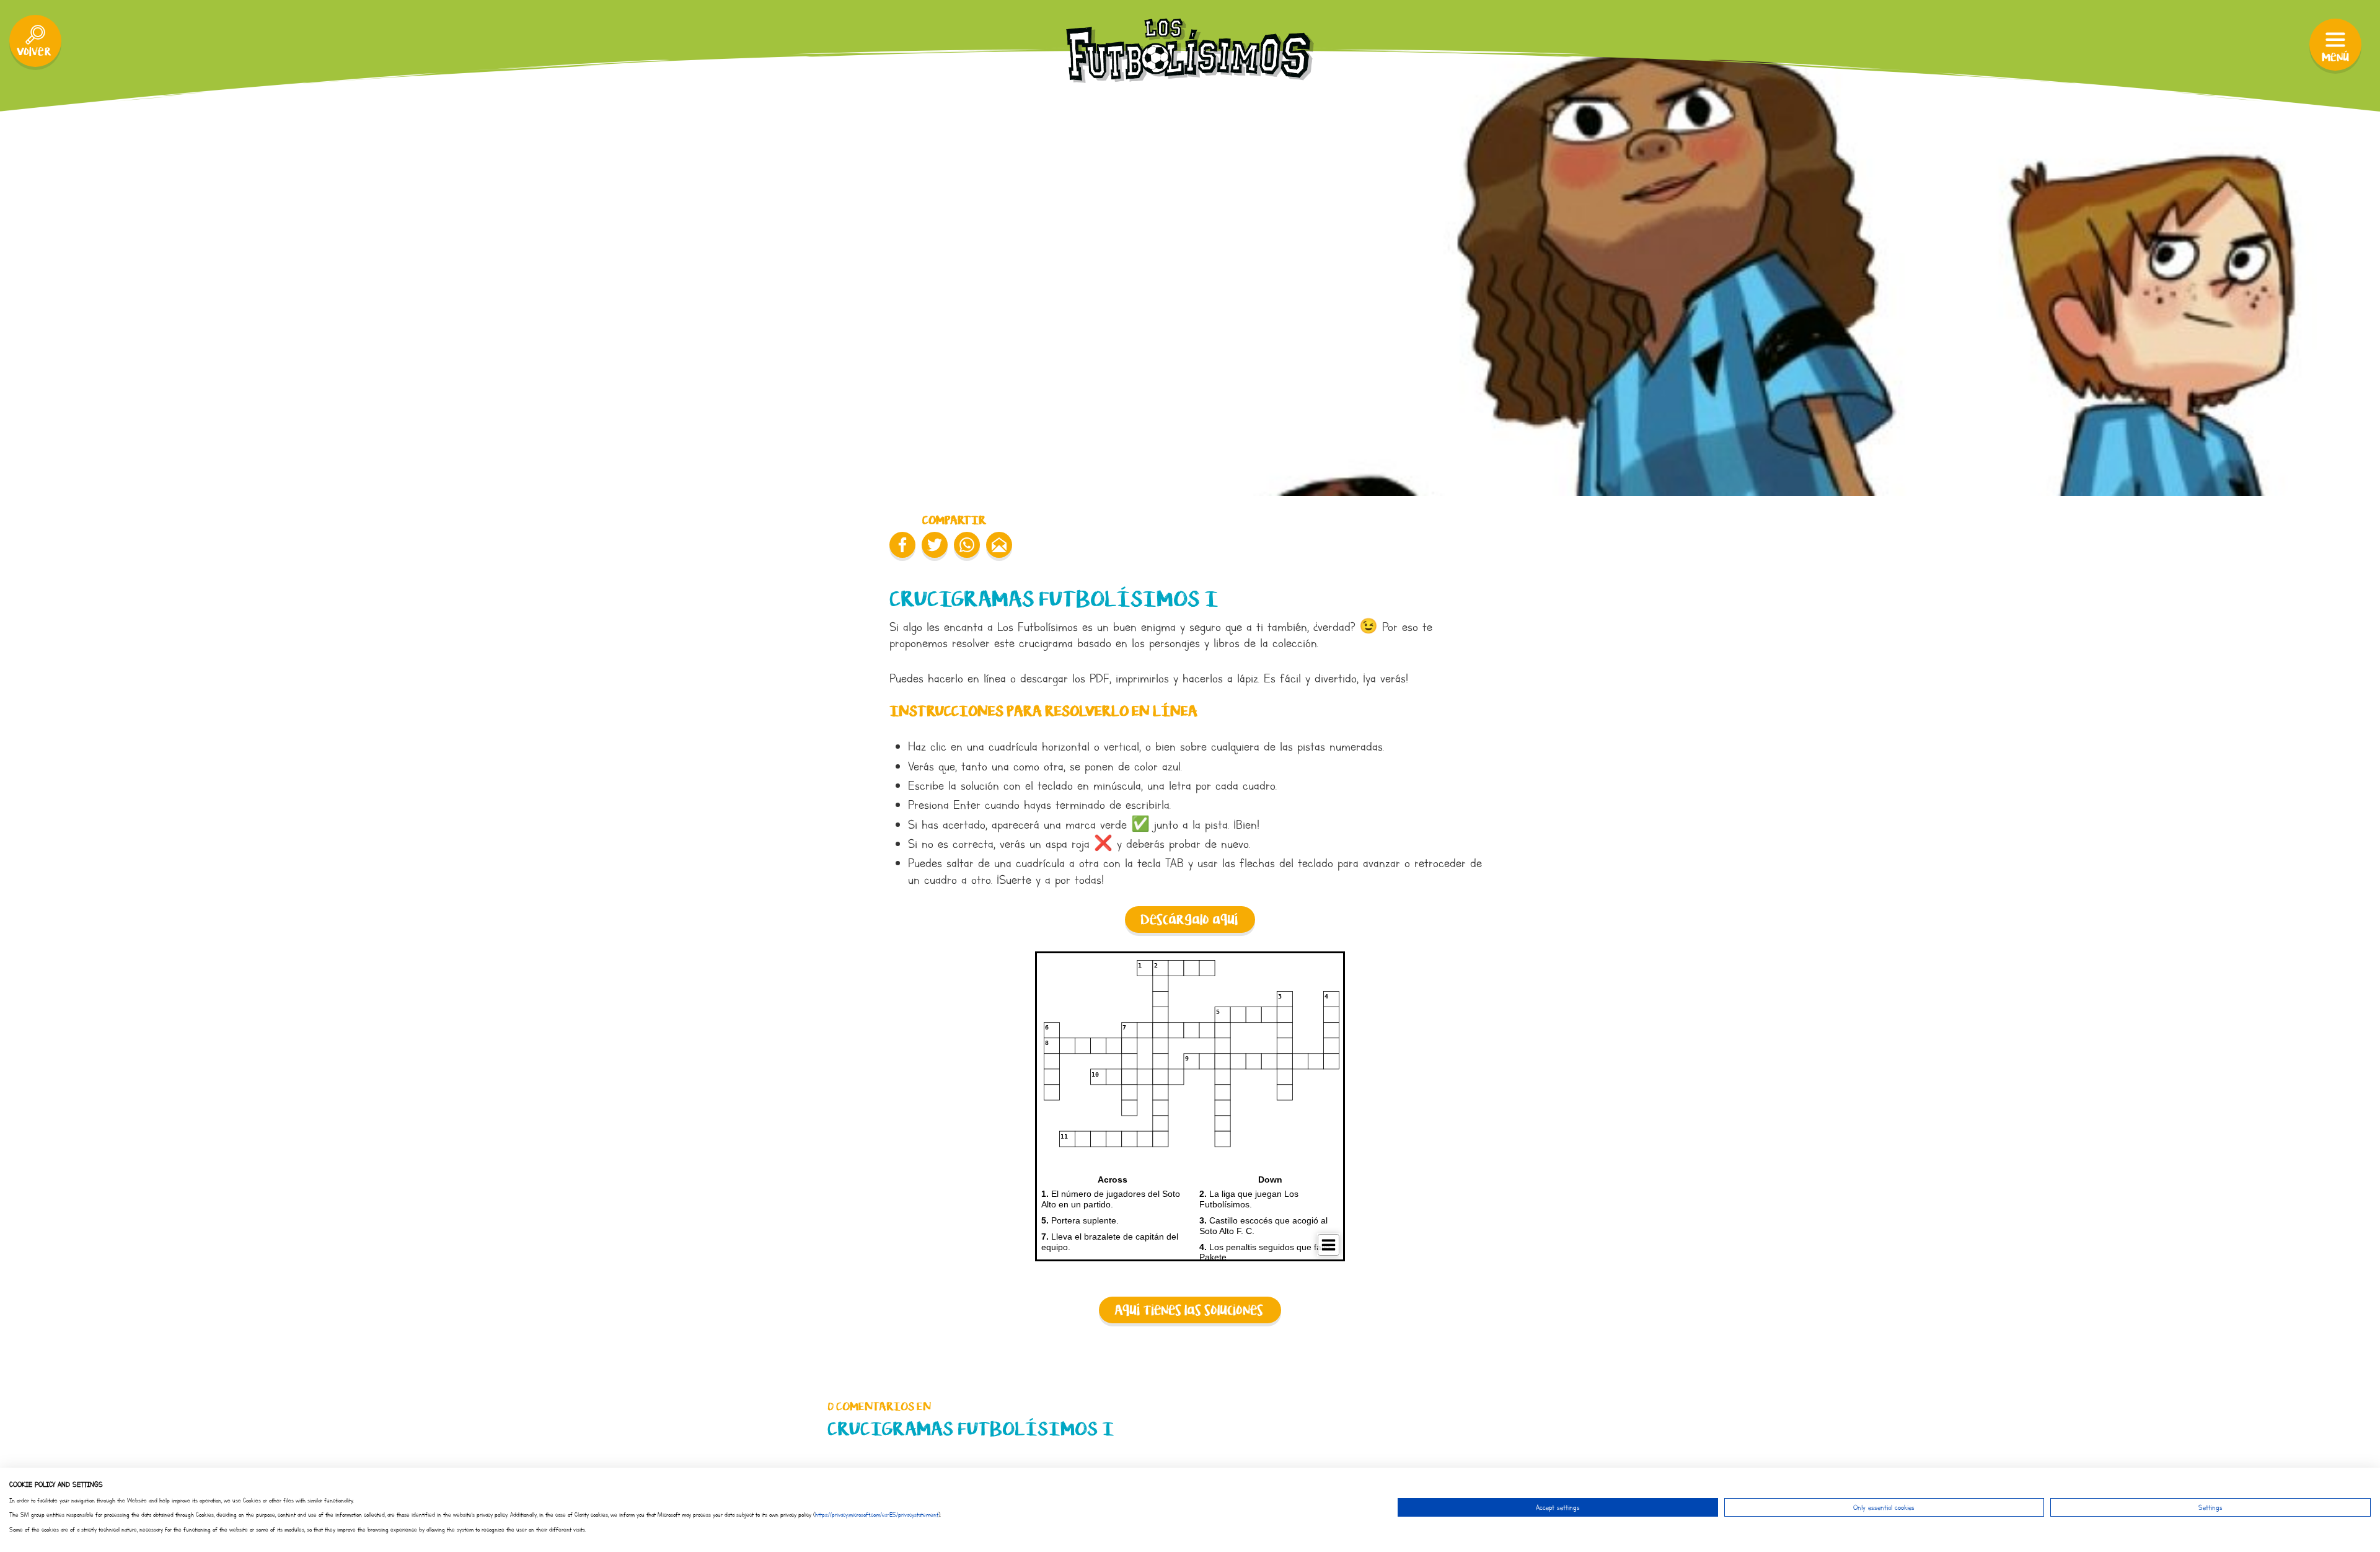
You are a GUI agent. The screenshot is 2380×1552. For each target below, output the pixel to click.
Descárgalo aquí (1189, 920)
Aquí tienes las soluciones (1189, 1311)
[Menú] (2335, 45)
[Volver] (35, 41)
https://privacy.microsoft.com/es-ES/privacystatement (877, 1515)
